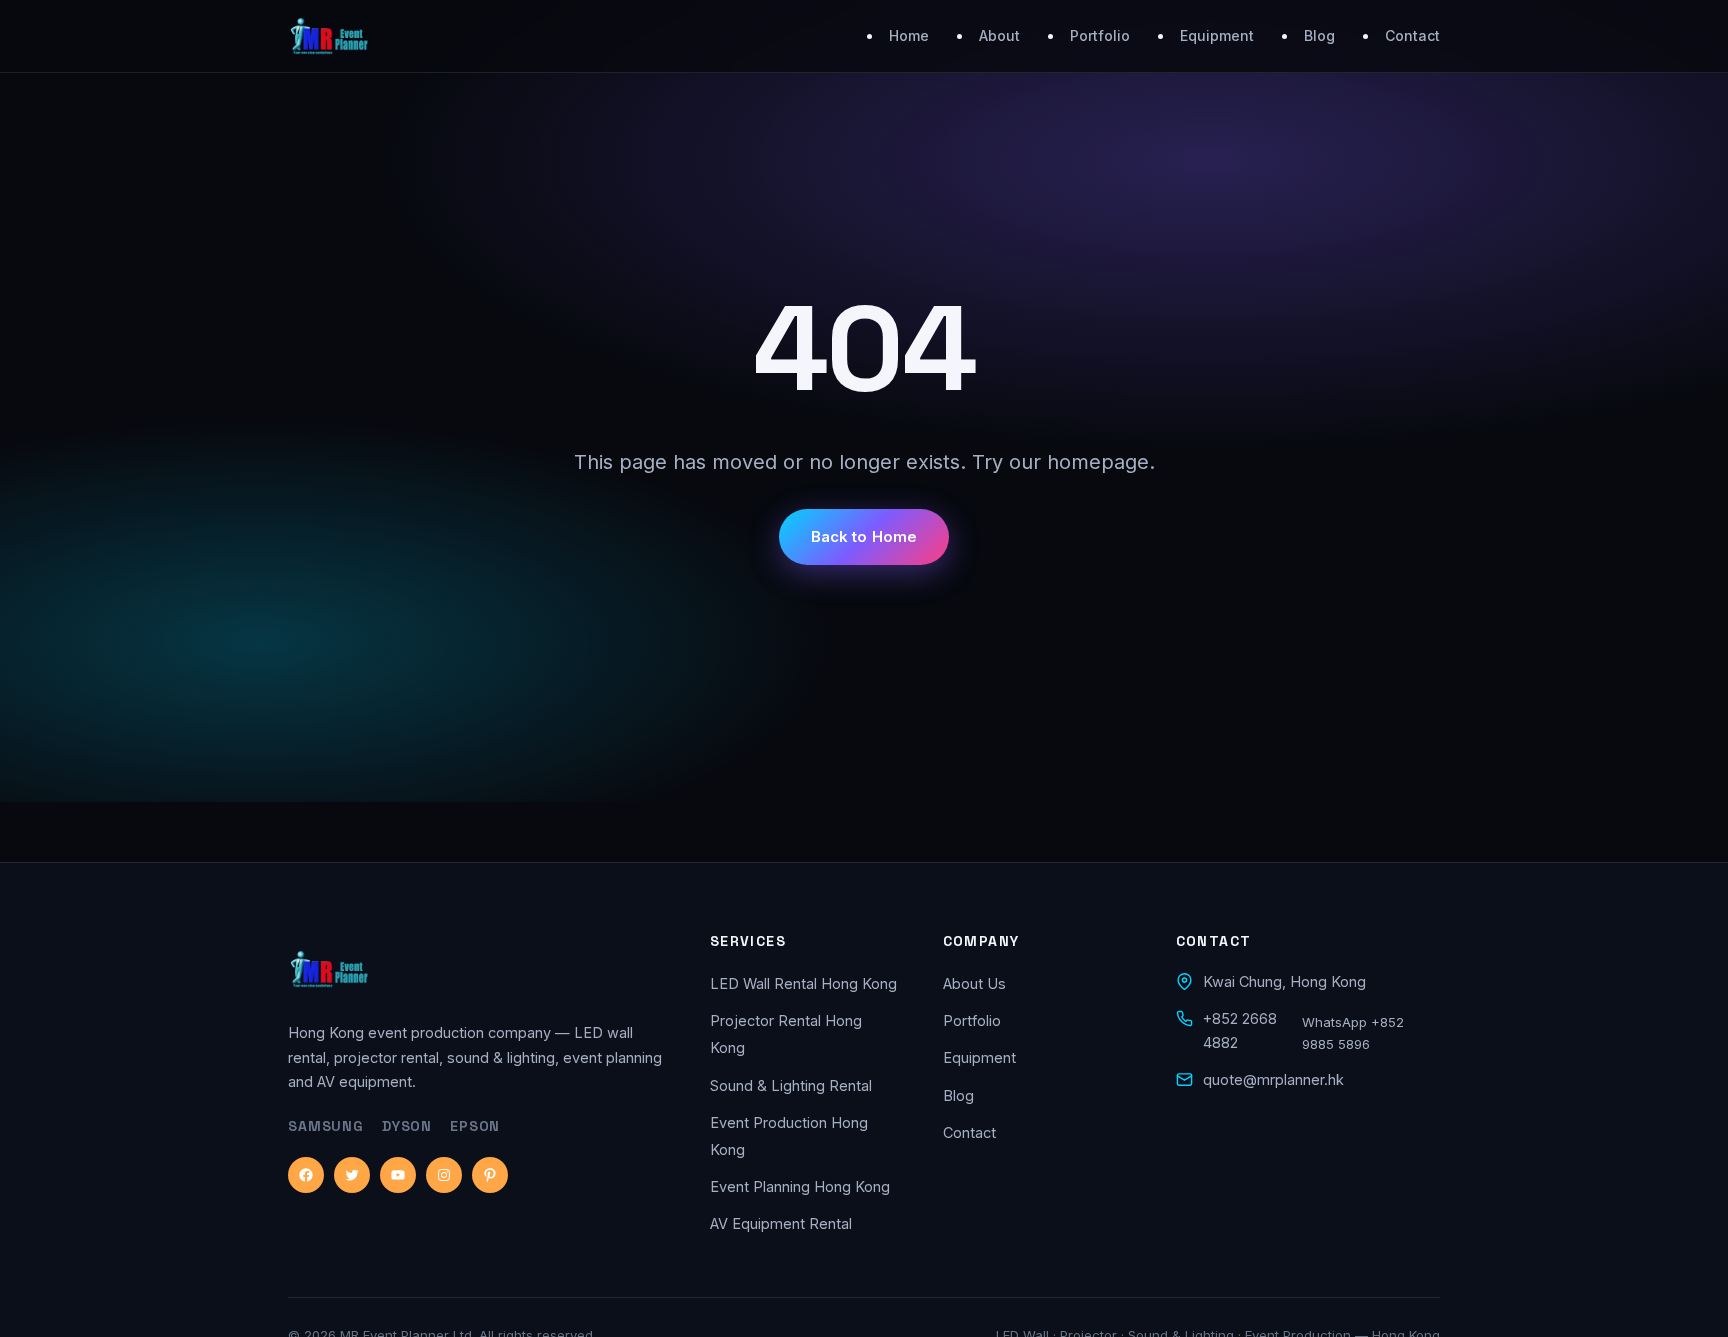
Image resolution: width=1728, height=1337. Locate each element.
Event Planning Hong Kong (800, 1186)
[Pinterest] (490, 1175)
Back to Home (864, 536)
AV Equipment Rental (781, 1223)
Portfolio (1100, 35)
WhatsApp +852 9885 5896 (1353, 1033)
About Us (974, 983)
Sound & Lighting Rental (791, 1085)
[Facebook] (306, 1175)
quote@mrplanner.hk (1273, 1079)
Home (909, 35)
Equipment (1217, 35)
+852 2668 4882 (1240, 1031)
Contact (1412, 35)
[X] (352, 1175)
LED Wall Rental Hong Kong (803, 983)
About (999, 35)
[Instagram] (444, 1175)
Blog (1319, 35)
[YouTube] (398, 1175)
